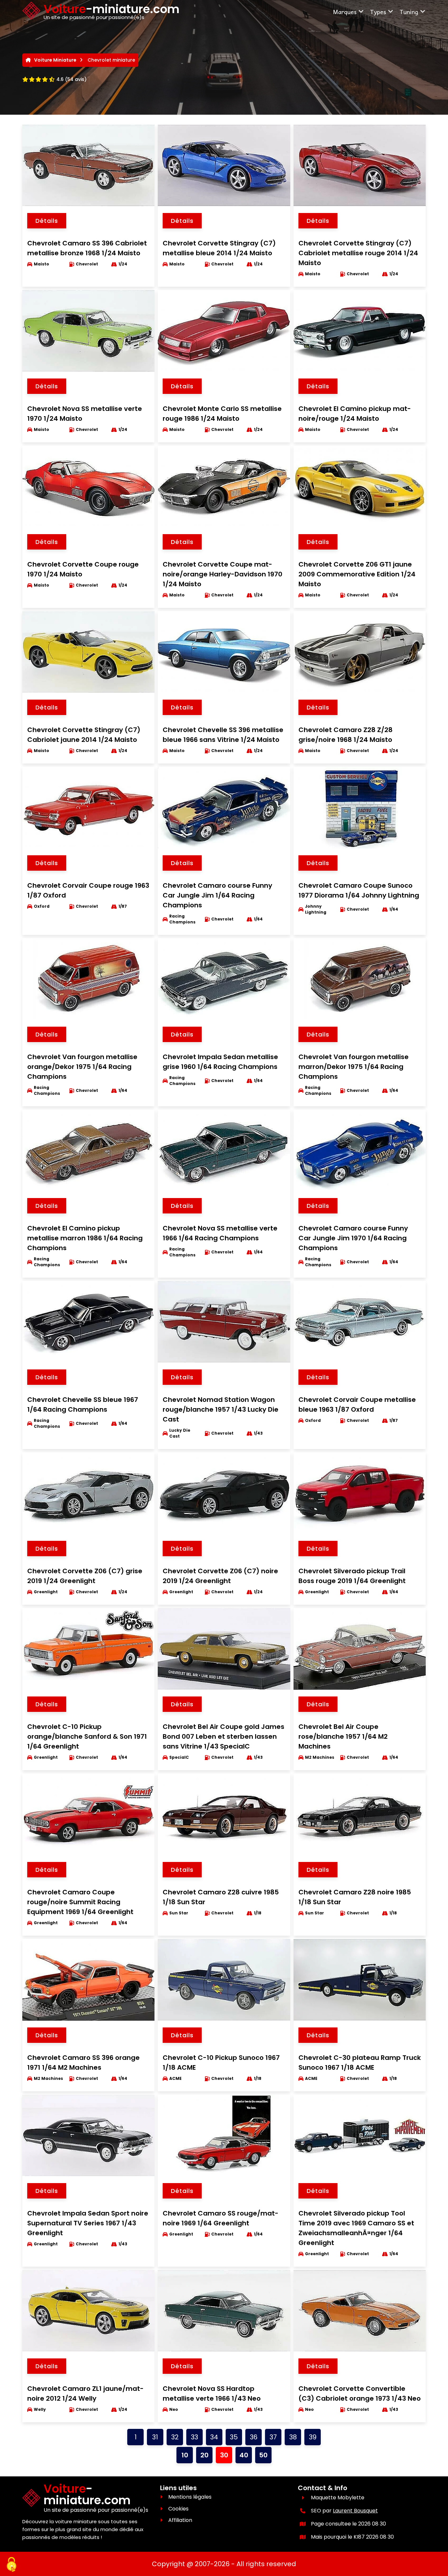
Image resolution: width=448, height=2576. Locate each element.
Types (378, 12)
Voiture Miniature (55, 60)
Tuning (409, 12)
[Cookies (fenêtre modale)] (11, 2565)
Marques (345, 12)
